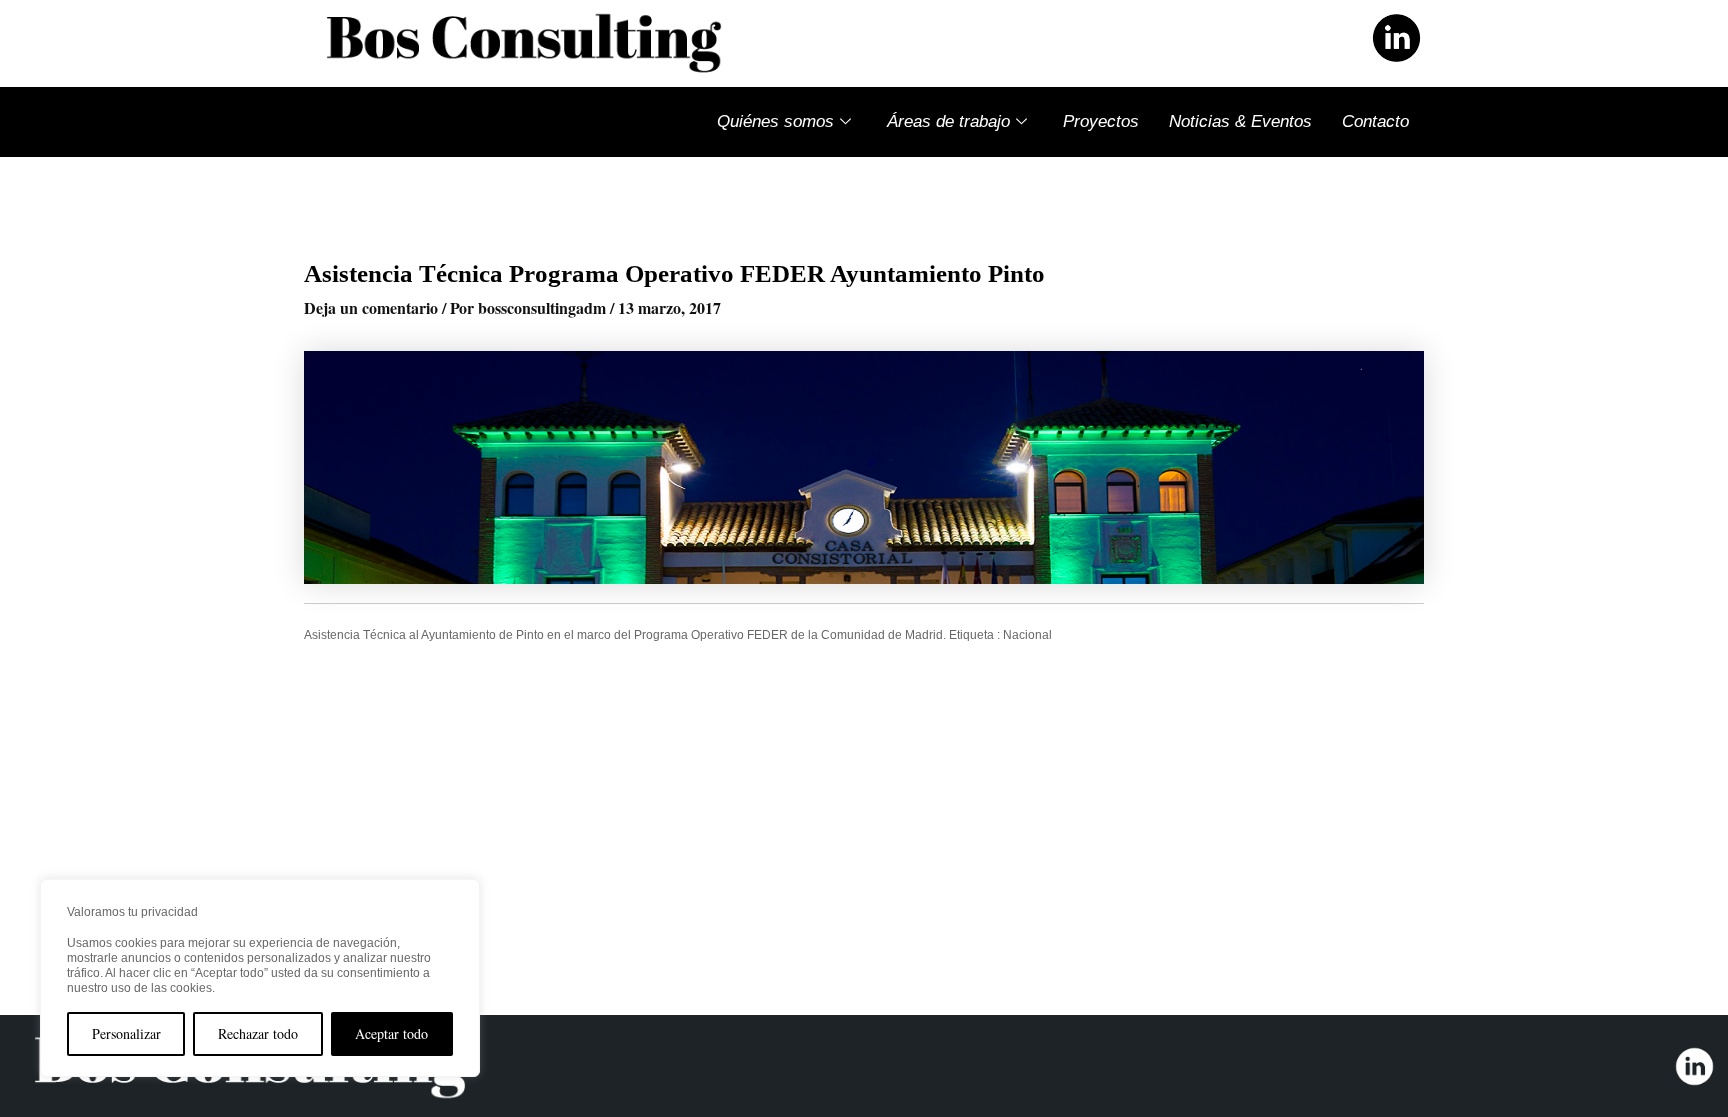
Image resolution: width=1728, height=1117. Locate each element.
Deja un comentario (371, 307)
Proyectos (1101, 121)
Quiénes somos (775, 121)
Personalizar (126, 1033)
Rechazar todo (258, 1033)
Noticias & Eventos (1240, 121)
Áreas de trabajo (948, 121)
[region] (260, 978)
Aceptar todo (391, 1033)
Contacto (1375, 121)
